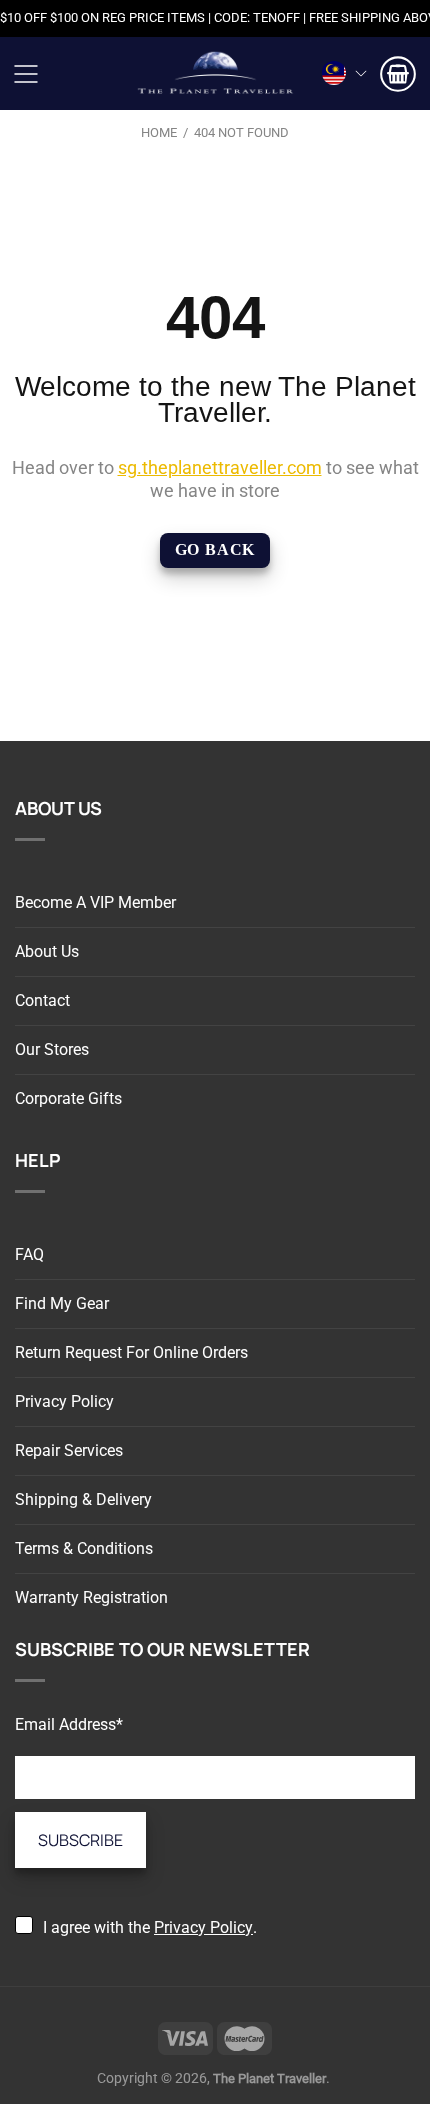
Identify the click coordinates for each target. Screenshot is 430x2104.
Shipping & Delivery (83, 1499)
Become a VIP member (95, 902)
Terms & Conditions (84, 1548)
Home (159, 132)
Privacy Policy (64, 1401)
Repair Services (69, 1450)
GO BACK (215, 549)
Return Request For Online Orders (131, 1352)
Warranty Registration (91, 1597)
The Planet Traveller (215, 73)
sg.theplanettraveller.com (220, 467)
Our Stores (52, 1049)
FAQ (29, 1254)
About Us (47, 951)
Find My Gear (62, 1303)
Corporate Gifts (68, 1098)
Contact (42, 1000)
